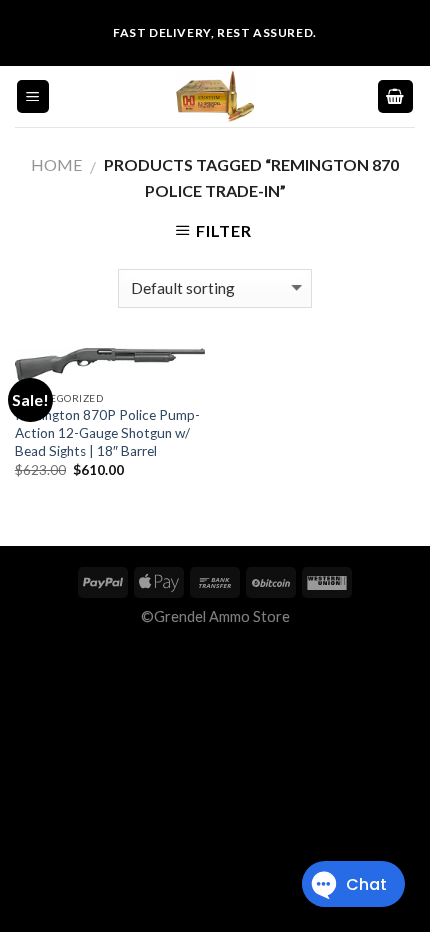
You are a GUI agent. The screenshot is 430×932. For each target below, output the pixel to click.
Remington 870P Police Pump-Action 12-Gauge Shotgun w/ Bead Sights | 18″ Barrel (107, 432)
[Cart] (396, 96)
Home (56, 164)
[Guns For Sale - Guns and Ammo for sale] (215, 96)
